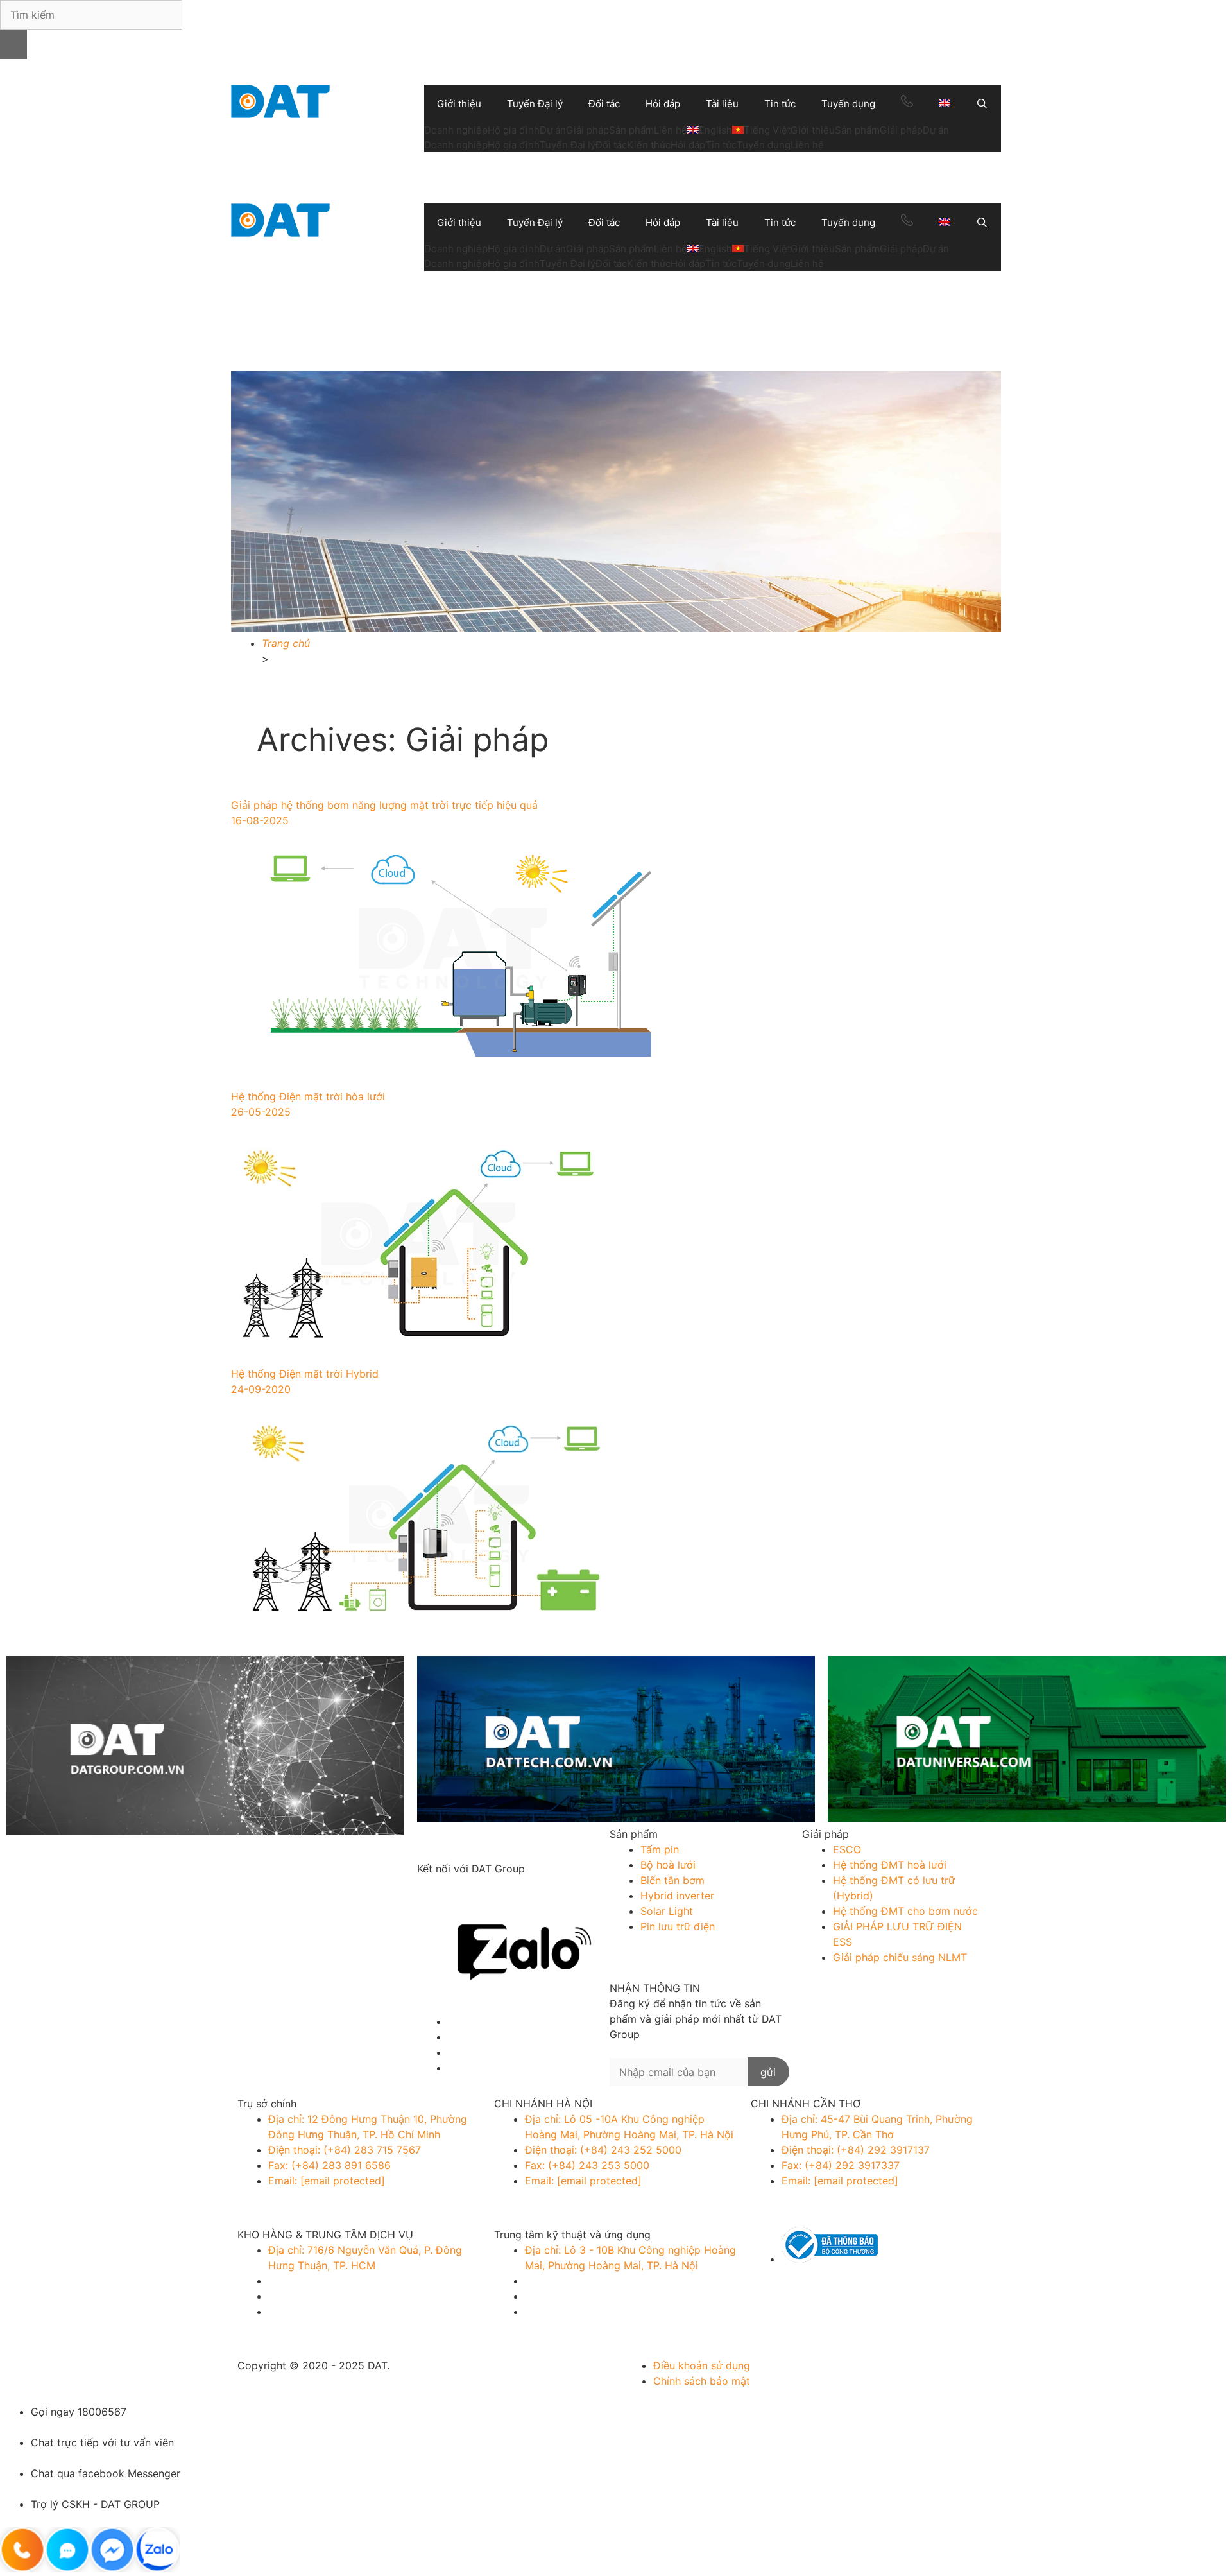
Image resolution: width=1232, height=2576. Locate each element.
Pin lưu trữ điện (678, 1926)
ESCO (847, 1849)
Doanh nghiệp (456, 130)
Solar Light (667, 1911)
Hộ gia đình (514, 130)
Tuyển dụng (848, 104)
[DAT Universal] (1027, 1741)
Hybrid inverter (677, 1896)
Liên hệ (671, 130)
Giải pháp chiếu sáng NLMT (900, 1957)
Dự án (553, 130)
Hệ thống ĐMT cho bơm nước (905, 1911)
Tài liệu (722, 104)
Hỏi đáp (663, 104)
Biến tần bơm (672, 1880)
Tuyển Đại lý (535, 104)
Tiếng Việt (767, 130)
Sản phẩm (631, 130)
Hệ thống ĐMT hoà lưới (890, 1865)
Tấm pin (660, 1849)
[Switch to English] (945, 104)
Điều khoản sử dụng (702, 2365)
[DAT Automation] (616, 1741)
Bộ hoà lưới (668, 1865)
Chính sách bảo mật (702, 2381)
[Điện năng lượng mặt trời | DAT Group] (280, 100)
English (715, 130)
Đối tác (604, 104)
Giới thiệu (459, 104)
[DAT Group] (205, 1748)
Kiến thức (649, 145)
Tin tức (780, 104)
